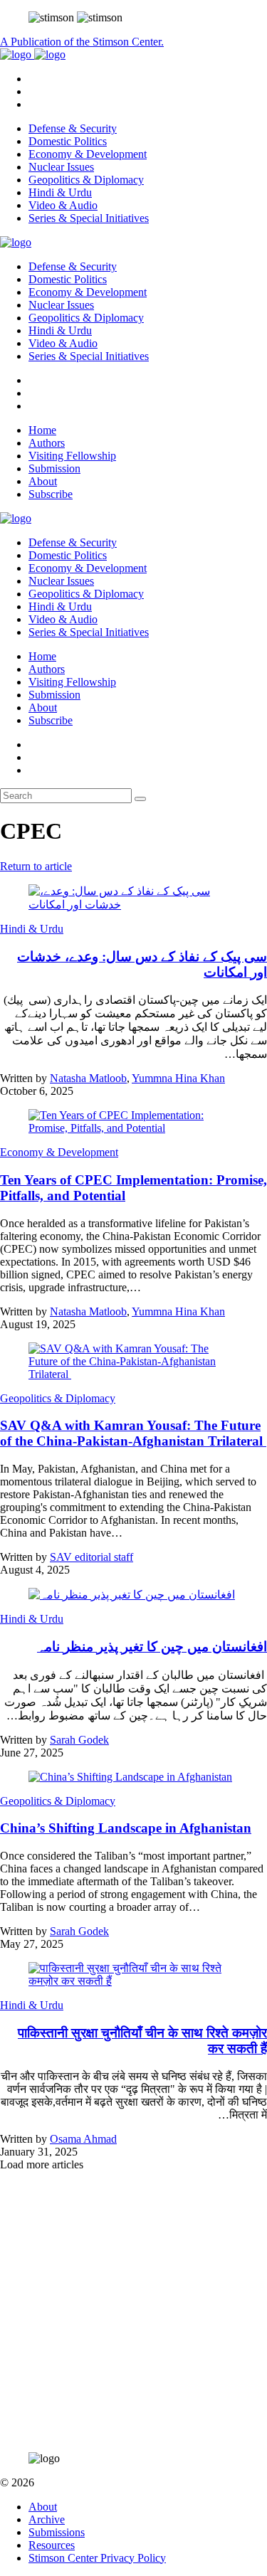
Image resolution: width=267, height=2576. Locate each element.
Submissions (57, 2532)
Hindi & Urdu (60, 192)
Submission (54, 468)
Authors (47, 443)
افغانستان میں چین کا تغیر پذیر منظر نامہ (152, 1647)
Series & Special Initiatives (89, 218)
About (43, 481)
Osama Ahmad (83, 2139)
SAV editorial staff (91, 1557)
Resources (52, 2545)
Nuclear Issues (61, 167)
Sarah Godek (79, 1740)
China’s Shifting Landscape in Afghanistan (126, 1828)
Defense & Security (73, 128)
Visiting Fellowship (72, 456)
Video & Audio (63, 205)
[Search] (140, 799)
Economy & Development (88, 154)
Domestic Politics (68, 141)
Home (42, 430)
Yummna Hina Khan (178, 1078)
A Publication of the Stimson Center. (82, 42)
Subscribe (51, 494)
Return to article (36, 866)
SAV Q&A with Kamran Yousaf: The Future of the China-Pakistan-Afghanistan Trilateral (133, 1433)
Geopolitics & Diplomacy (86, 180)
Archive (47, 2519)
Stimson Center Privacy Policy (97, 2558)
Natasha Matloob (88, 1078)
